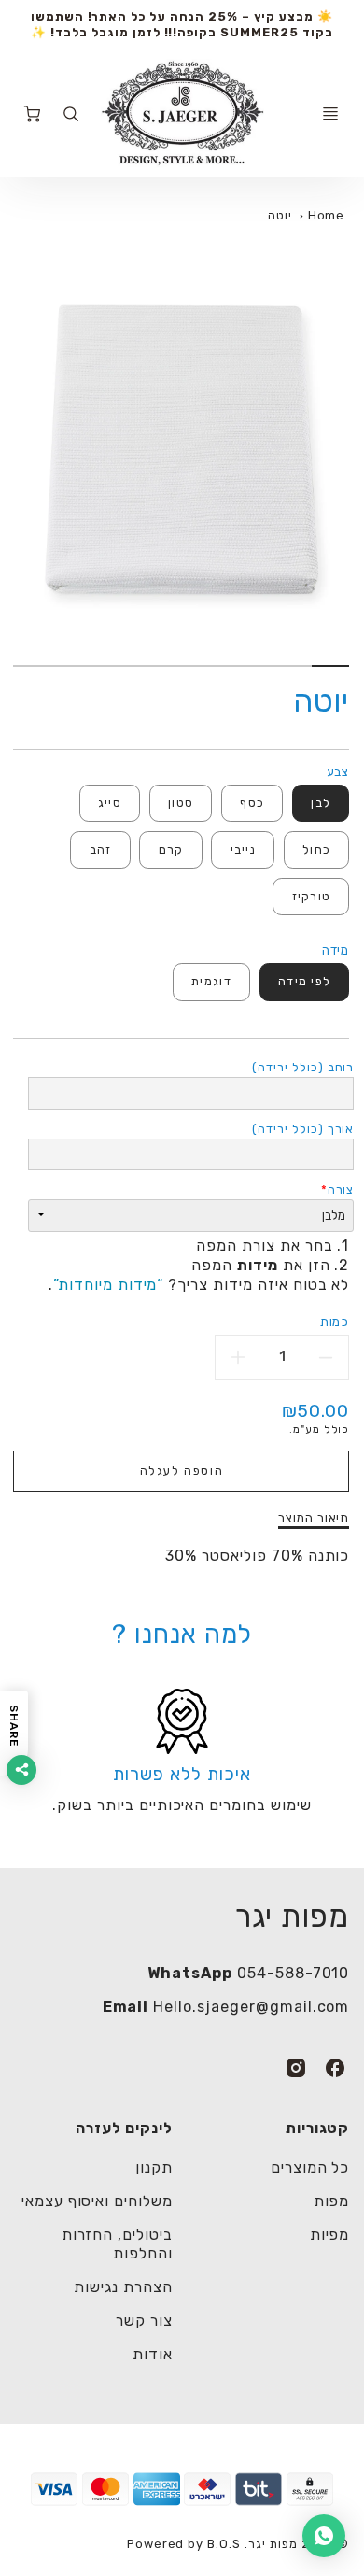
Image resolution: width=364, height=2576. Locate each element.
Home (327, 215)
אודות (153, 2354)
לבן (321, 803)
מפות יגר (293, 1916)
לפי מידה (304, 981)
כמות (335, 1322)
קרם (171, 849)
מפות (332, 2201)
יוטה (280, 215)
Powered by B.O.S (184, 2544)
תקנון (154, 2167)
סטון (181, 803)
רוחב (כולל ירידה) (303, 1067)
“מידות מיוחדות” (108, 1285)
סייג (110, 803)
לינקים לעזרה (124, 2128)
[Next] (22, 468)
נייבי (243, 849)
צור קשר (144, 2321)
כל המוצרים (310, 2167)
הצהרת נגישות (123, 2287)
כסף (252, 803)
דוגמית (211, 981)
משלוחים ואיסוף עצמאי (97, 2201)
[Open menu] (330, 114)
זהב (101, 849)
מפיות (330, 2235)
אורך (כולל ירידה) (303, 1129)
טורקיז (312, 896)
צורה (341, 1189)
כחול (316, 849)
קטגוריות (317, 2128)
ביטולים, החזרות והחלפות (117, 2244)
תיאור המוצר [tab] (314, 1518)
